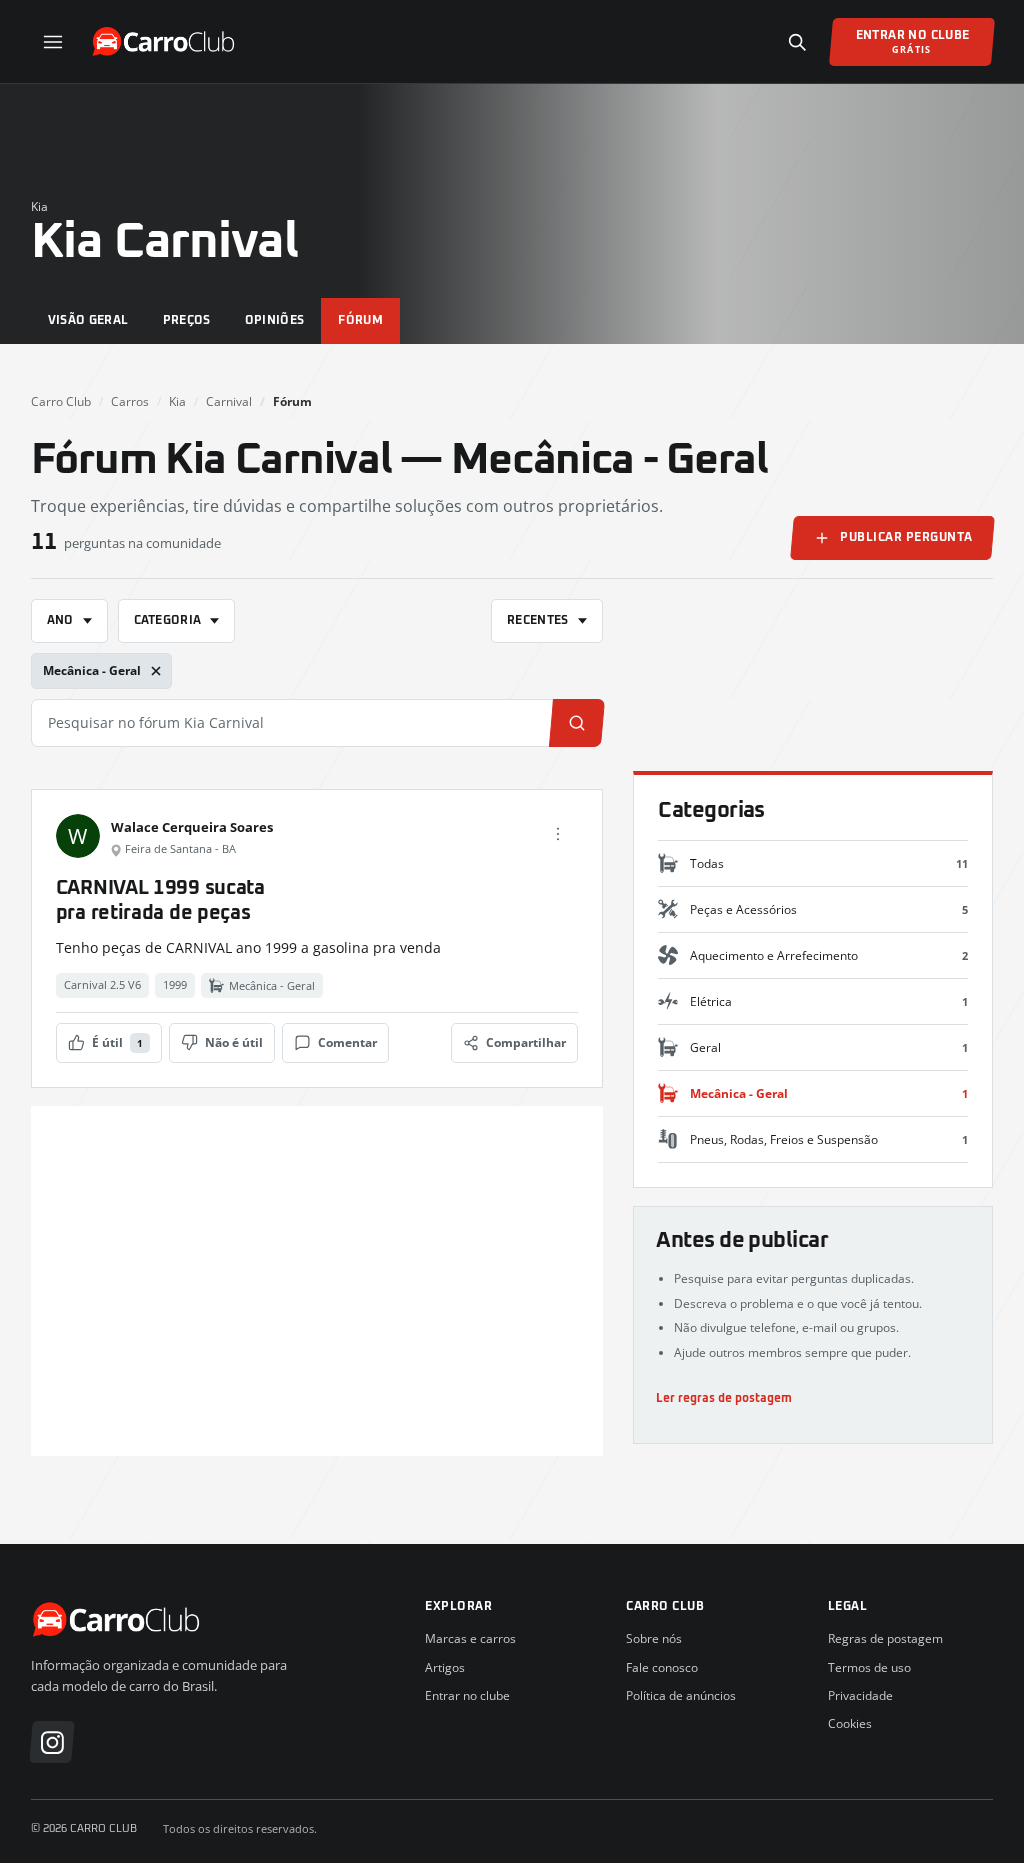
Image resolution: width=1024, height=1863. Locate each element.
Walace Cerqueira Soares (192, 827)
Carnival (229, 401)
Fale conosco (662, 1667)
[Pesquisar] (576, 723)
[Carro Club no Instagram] (52, 1742)
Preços (187, 320)
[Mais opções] (558, 834)
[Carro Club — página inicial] (165, 42)
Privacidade (860, 1695)
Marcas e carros (470, 1638)
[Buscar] (797, 42)
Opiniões (275, 320)
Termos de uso (869, 1667)
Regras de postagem (885, 1638)
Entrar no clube (467, 1695)
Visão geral (88, 320)
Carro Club (61, 401)
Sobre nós (654, 1638)
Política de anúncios (681, 1695)
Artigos (445, 1667)
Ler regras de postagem (724, 1398)
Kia (39, 206)
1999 (175, 984)
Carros (130, 401)
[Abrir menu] (53, 42)
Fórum (360, 320)
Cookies (850, 1723)
